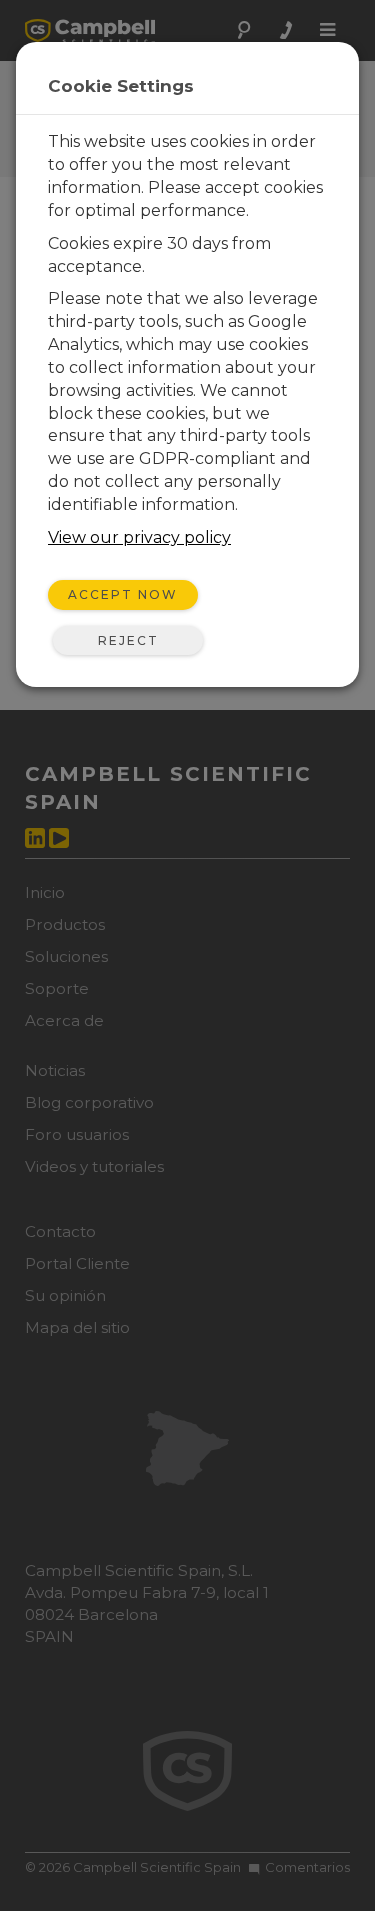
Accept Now (123, 594)
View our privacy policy (139, 537)
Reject (128, 640)
